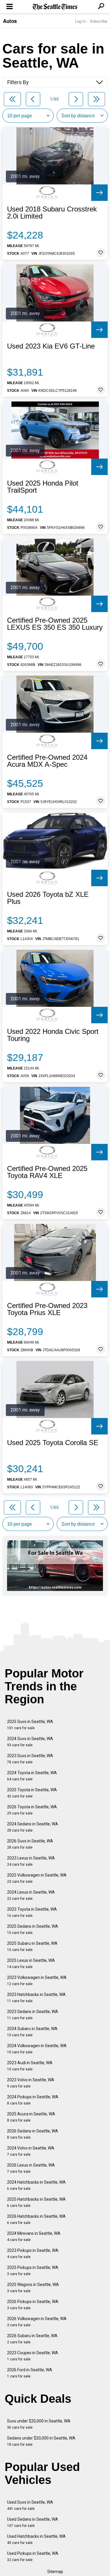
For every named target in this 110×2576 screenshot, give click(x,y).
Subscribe (99, 21)
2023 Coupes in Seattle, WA (33, 2356)
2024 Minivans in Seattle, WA (34, 2236)
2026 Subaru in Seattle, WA (32, 2339)
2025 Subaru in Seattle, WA (32, 1946)
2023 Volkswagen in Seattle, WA (37, 1981)
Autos (10, 21)
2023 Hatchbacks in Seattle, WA (36, 1998)
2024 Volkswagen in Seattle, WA (37, 2049)
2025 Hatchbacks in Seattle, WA (36, 2202)
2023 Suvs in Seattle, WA (30, 1759)
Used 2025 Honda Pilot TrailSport (43, 487)
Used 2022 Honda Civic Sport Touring (53, 1035)
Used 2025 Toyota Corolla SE (53, 1443)
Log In (80, 21)
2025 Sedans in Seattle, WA (33, 1929)
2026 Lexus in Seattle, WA (31, 2168)
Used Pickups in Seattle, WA (33, 2556)
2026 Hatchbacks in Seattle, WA (36, 2219)
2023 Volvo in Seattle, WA (31, 2083)
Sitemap (55, 2572)
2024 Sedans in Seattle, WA (33, 1827)
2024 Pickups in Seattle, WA (33, 2100)
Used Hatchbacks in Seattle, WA (36, 2539)
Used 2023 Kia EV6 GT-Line (51, 346)
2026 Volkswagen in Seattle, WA (37, 2322)
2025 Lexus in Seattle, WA (31, 1963)
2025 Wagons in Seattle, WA (33, 2288)
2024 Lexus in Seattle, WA (31, 1895)
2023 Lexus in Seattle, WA (31, 1861)
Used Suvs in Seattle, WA (30, 2505)
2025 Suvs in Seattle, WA (30, 1725)
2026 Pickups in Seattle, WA (33, 2305)
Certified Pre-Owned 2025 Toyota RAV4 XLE (47, 1172)
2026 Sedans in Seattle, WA (33, 2134)
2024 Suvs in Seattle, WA (30, 1742)
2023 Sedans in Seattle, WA (33, 2015)
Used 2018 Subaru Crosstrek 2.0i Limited (52, 213)
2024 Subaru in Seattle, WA (32, 2032)
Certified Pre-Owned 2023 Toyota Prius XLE (47, 1309)
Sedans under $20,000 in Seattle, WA (41, 2441)
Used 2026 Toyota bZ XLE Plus (48, 898)
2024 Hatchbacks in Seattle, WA (36, 2185)
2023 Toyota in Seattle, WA (32, 1912)
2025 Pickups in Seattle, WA (33, 2271)
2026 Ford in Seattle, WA (30, 2373)
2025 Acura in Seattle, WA (31, 2117)
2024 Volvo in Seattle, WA (31, 2151)
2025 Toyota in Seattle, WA (32, 1793)
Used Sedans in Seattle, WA (33, 2522)
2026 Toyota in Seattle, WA (32, 1810)
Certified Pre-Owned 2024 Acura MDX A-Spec (47, 761)
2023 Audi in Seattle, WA (30, 2066)
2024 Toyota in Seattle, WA (32, 1776)
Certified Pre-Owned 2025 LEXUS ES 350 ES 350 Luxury (55, 624)
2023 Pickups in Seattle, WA (33, 2253)
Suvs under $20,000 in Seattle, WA (39, 2424)
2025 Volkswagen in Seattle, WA (37, 1878)
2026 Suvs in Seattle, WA (30, 1844)
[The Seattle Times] (55, 7)
